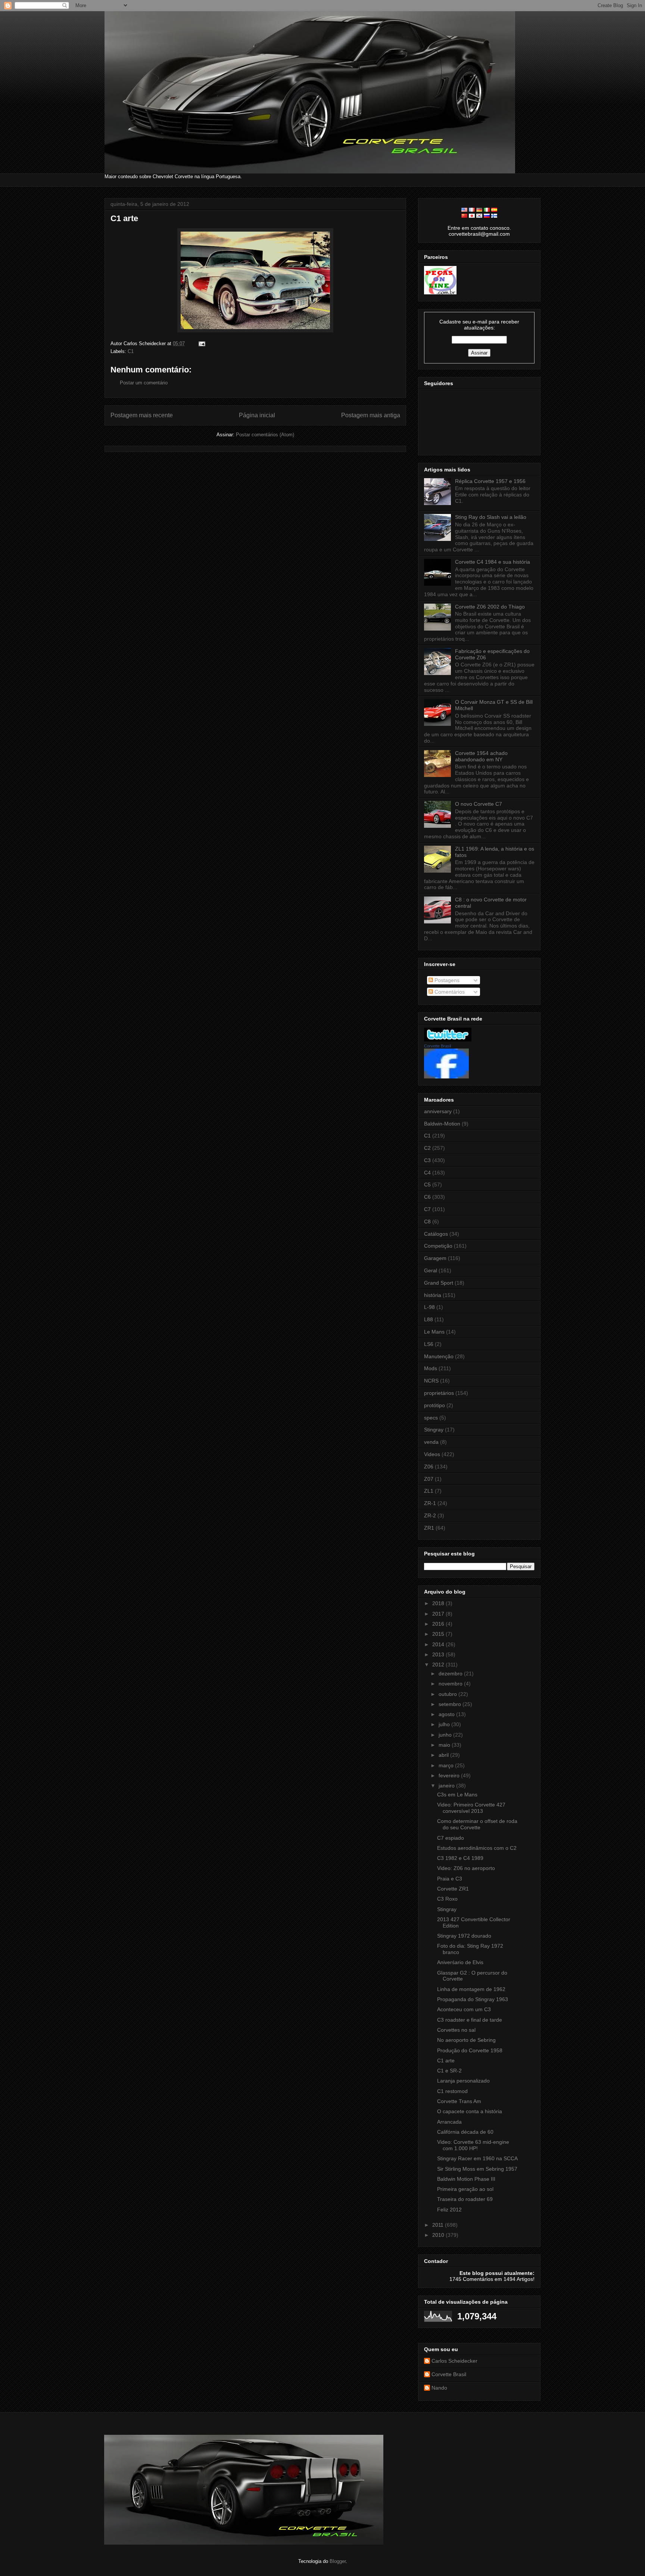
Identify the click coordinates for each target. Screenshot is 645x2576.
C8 (427, 1222)
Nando (439, 2388)
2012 (439, 1665)
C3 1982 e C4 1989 (460, 1858)
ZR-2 (430, 1515)
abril (444, 1755)
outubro (448, 1694)
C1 (131, 351)
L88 (429, 1319)
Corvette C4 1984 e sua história (493, 562)
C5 (427, 1185)
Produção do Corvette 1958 (470, 2050)
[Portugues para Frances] (472, 210)
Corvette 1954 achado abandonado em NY (481, 756)
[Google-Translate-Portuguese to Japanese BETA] (472, 216)
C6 (427, 1197)
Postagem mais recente (142, 415)
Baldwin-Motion (442, 1124)
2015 (439, 1634)
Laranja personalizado (463, 2081)
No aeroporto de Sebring (466, 2040)
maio (445, 1745)
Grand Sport (439, 1283)
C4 (427, 1173)
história (433, 1295)
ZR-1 (430, 1503)
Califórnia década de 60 (465, 2132)
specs (431, 1418)
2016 (439, 1624)
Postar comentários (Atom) (265, 435)
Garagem (435, 1258)
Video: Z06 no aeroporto (466, 1868)
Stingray (434, 1430)
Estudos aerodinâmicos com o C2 (477, 1848)
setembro (451, 1704)
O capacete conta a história (470, 2111)
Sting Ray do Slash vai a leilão (491, 517)
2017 (439, 1614)
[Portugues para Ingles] (464, 210)
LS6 (429, 1344)
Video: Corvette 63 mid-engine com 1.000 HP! (473, 2145)
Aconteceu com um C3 (464, 2009)
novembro (451, 1684)
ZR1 (429, 1528)
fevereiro (450, 1775)
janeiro (447, 1786)
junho (446, 1735)
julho (445, 1724)
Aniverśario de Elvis (460, 1962)
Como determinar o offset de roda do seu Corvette (477, 1824)
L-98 (429, 1307)
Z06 (429, 1467)
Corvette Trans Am (459, 2101)
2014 (439, 1644)
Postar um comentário (144, 383)
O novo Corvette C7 (479, 804)
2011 (439, 2225)
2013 (439, 1654)
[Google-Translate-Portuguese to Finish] (494, 216)
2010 (439, 2235)
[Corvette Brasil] (446, 1077)
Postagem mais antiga (371, 415)
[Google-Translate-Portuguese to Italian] (487, 210)
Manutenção (439, 1356)
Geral (431, 1270)
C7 (427, 1209)
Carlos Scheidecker (454, 2361)
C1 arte (124, 218)
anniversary (438, 1111)
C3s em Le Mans (457, 1795)
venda (431, 1442)
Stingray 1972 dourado (464, 1936)
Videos (432, 1454)
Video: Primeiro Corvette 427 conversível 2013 (471, 1808)
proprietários (439, 1393)
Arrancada (449, 2122)
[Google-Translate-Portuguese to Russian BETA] (487, 216)
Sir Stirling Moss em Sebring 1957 (477, 2169)
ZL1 (429, 1491)
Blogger (338, 2561)
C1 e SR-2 (449, 2071)
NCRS (431, 1381)
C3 (427, 1160)
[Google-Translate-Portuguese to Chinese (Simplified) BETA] (464, 216)
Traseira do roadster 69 (465, 2199)
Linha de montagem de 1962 (471, 1989)
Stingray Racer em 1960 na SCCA (477, 2158)
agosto (447, 1714)
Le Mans (434, 1332)
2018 (439, 1603)
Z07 (429, 1479)
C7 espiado (451, 1838)
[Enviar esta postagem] (201, 343)
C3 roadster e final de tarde (470, 2020)
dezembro (451, 1674)
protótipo (434, 1405)
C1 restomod (452, 2091)
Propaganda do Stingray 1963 (473, 1999)
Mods (431, 1368)
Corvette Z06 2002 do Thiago (490, 607)
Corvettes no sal (456, 2030)
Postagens (446, 980)
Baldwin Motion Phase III (466, 2179)
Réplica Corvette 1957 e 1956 (490, 481)
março (447, 1765)
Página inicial (257, 415)
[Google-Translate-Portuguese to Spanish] (494, 210)
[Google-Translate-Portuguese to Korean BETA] (479, 216)
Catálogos (436, 1234)
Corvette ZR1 (453, 1889)
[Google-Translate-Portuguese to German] (479, 210)
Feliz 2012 (449, 2210)
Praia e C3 (450, 1879)
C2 (427, 1148)
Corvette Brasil (437, 1046)
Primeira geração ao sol (465, 2189)
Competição (438, 1246)
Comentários (449, 992)
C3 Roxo (447, 1899)
